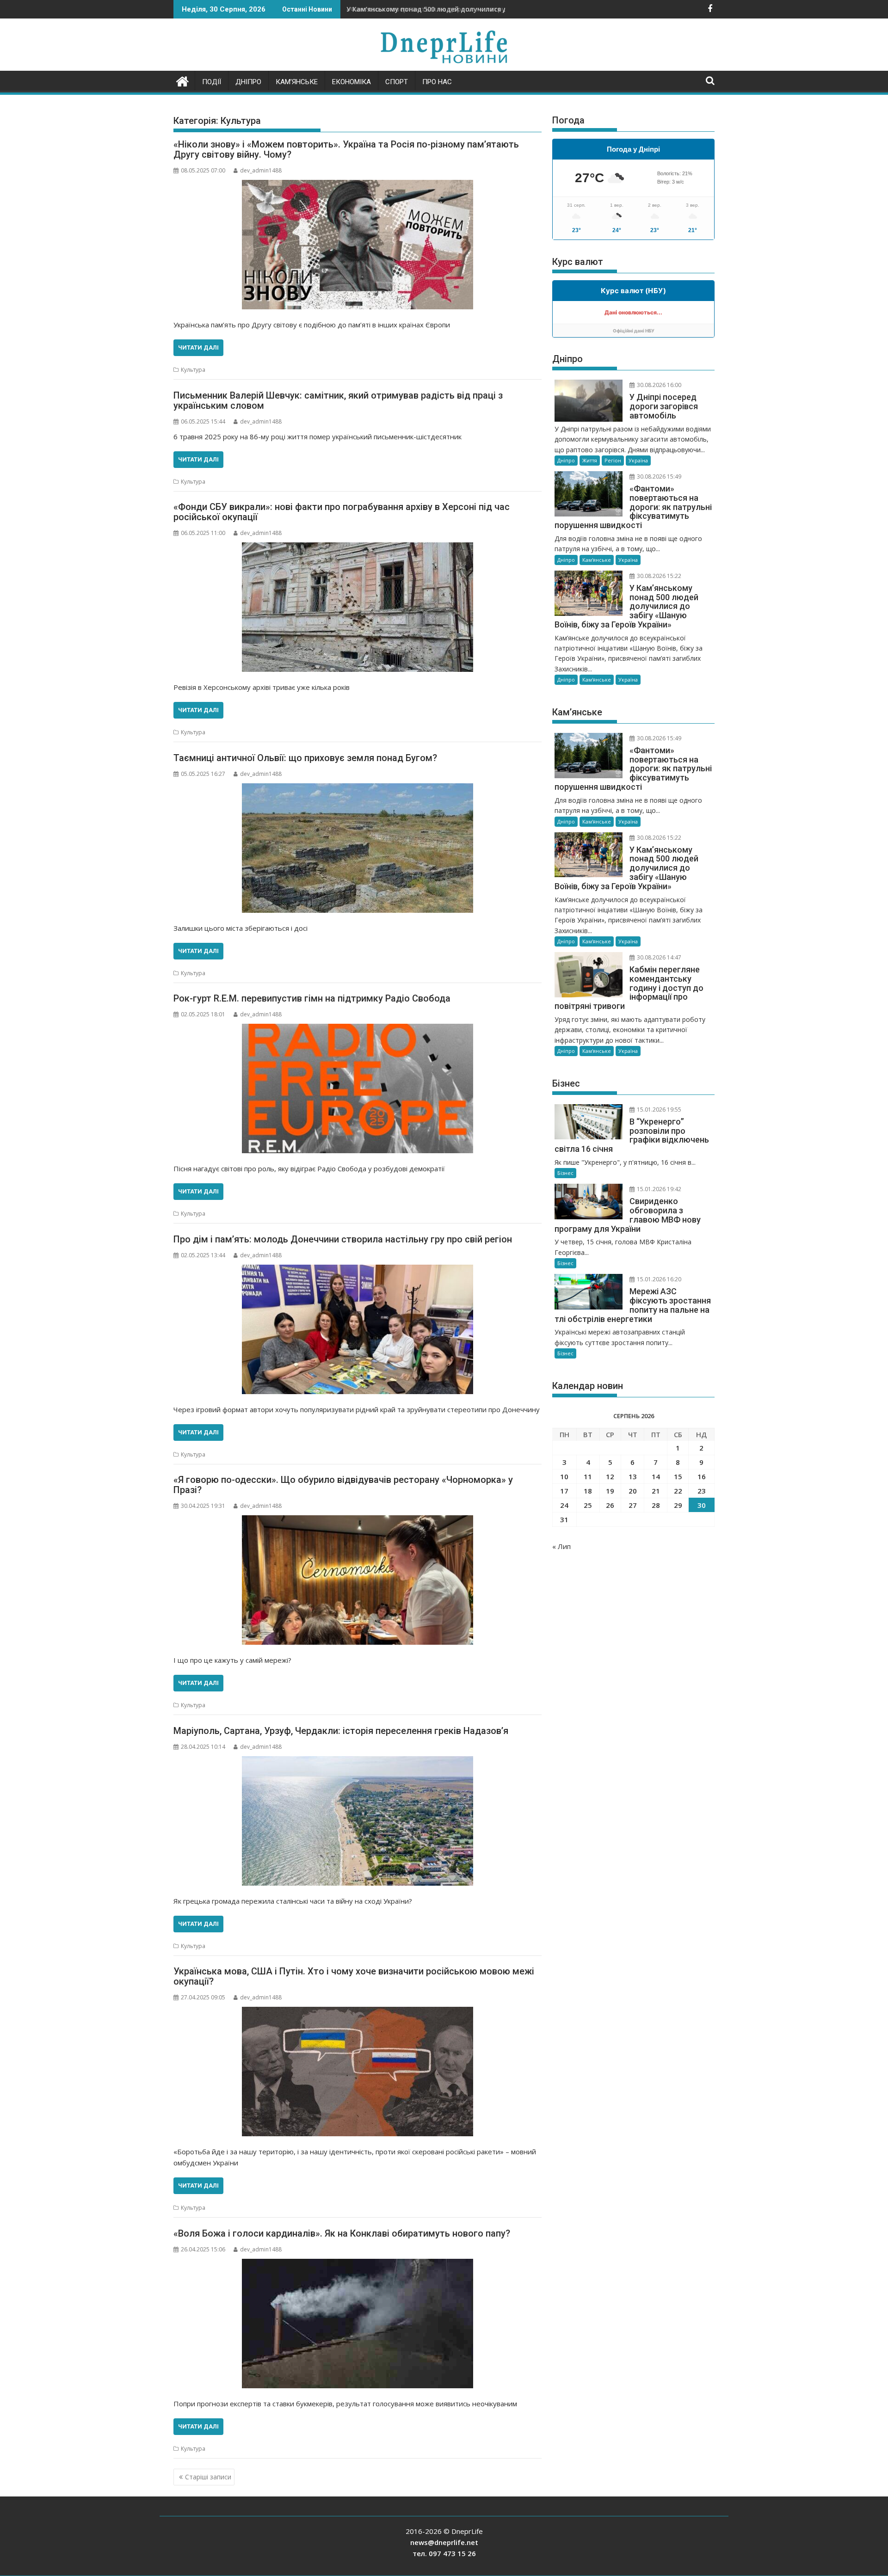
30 (702, 1505)
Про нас (437, 82)
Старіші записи (208, 2477)
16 (702, 1476)
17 (564, 1491)
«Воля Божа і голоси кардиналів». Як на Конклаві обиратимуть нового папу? (342, 2233)
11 (588, 1476)
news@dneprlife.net (444, 2542)
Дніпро (248, 82)
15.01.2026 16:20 (658, 1279)
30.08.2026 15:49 (658, 476)
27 (633, 1505)
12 (610, 1476)
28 (656, 1505)
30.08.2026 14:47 (658, 957)
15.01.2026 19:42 (658, 1189)
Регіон (613, 460)
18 (588, 1491)
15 (678, 1476)
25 (588, 1505)
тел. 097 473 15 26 (444, 2553)
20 (633, 1491)
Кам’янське (297, 82)
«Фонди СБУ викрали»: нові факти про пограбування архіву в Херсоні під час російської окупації (342, 512)
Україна (638, 460)
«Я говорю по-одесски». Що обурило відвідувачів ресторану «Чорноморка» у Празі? (343, 1485)
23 (702, 1491)
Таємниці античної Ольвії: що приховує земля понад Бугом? (305, 758)
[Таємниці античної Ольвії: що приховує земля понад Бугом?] (358, 848)
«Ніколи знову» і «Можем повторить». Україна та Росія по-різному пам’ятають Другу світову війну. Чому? (346, 149)
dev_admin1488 (261, 170)
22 (678, 1491)
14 (656, 1476)
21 (656, 1491)
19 (610, 1491)
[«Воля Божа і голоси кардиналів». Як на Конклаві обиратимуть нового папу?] (358, 2324)
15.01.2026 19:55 (658, 1110)
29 (678, 1505)
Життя (590, 460)
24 (564, 1505)
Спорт (397, 82)
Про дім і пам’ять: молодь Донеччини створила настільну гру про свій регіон (343, 1239)
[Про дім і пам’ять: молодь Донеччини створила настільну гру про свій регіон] (358, 1329)
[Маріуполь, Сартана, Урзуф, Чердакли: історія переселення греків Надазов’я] (358, 1821)
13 (633, 1476)
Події (212, 82)
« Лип (561, 1546)
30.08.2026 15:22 (658, 576)
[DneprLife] (182, 80)
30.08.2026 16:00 (658, 385)
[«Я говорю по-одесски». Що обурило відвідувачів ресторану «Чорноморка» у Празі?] (358, 1580)
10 (564, 1476)
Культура (193, 370)
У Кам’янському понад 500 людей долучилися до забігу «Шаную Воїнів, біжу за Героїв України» (508, 9)
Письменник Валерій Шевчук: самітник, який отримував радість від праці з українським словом (338, 400)
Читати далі (198, 347)
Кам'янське (597, 560)
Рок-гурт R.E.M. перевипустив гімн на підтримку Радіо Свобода (312, 998)
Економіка (351, 82)
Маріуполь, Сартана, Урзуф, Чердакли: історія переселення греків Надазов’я (341, 1731)
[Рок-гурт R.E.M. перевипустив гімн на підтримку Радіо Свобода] (358, 1088)
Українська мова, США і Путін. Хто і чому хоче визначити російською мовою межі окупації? (354, 1976)
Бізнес (565, 1173)
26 (610, 1505)
